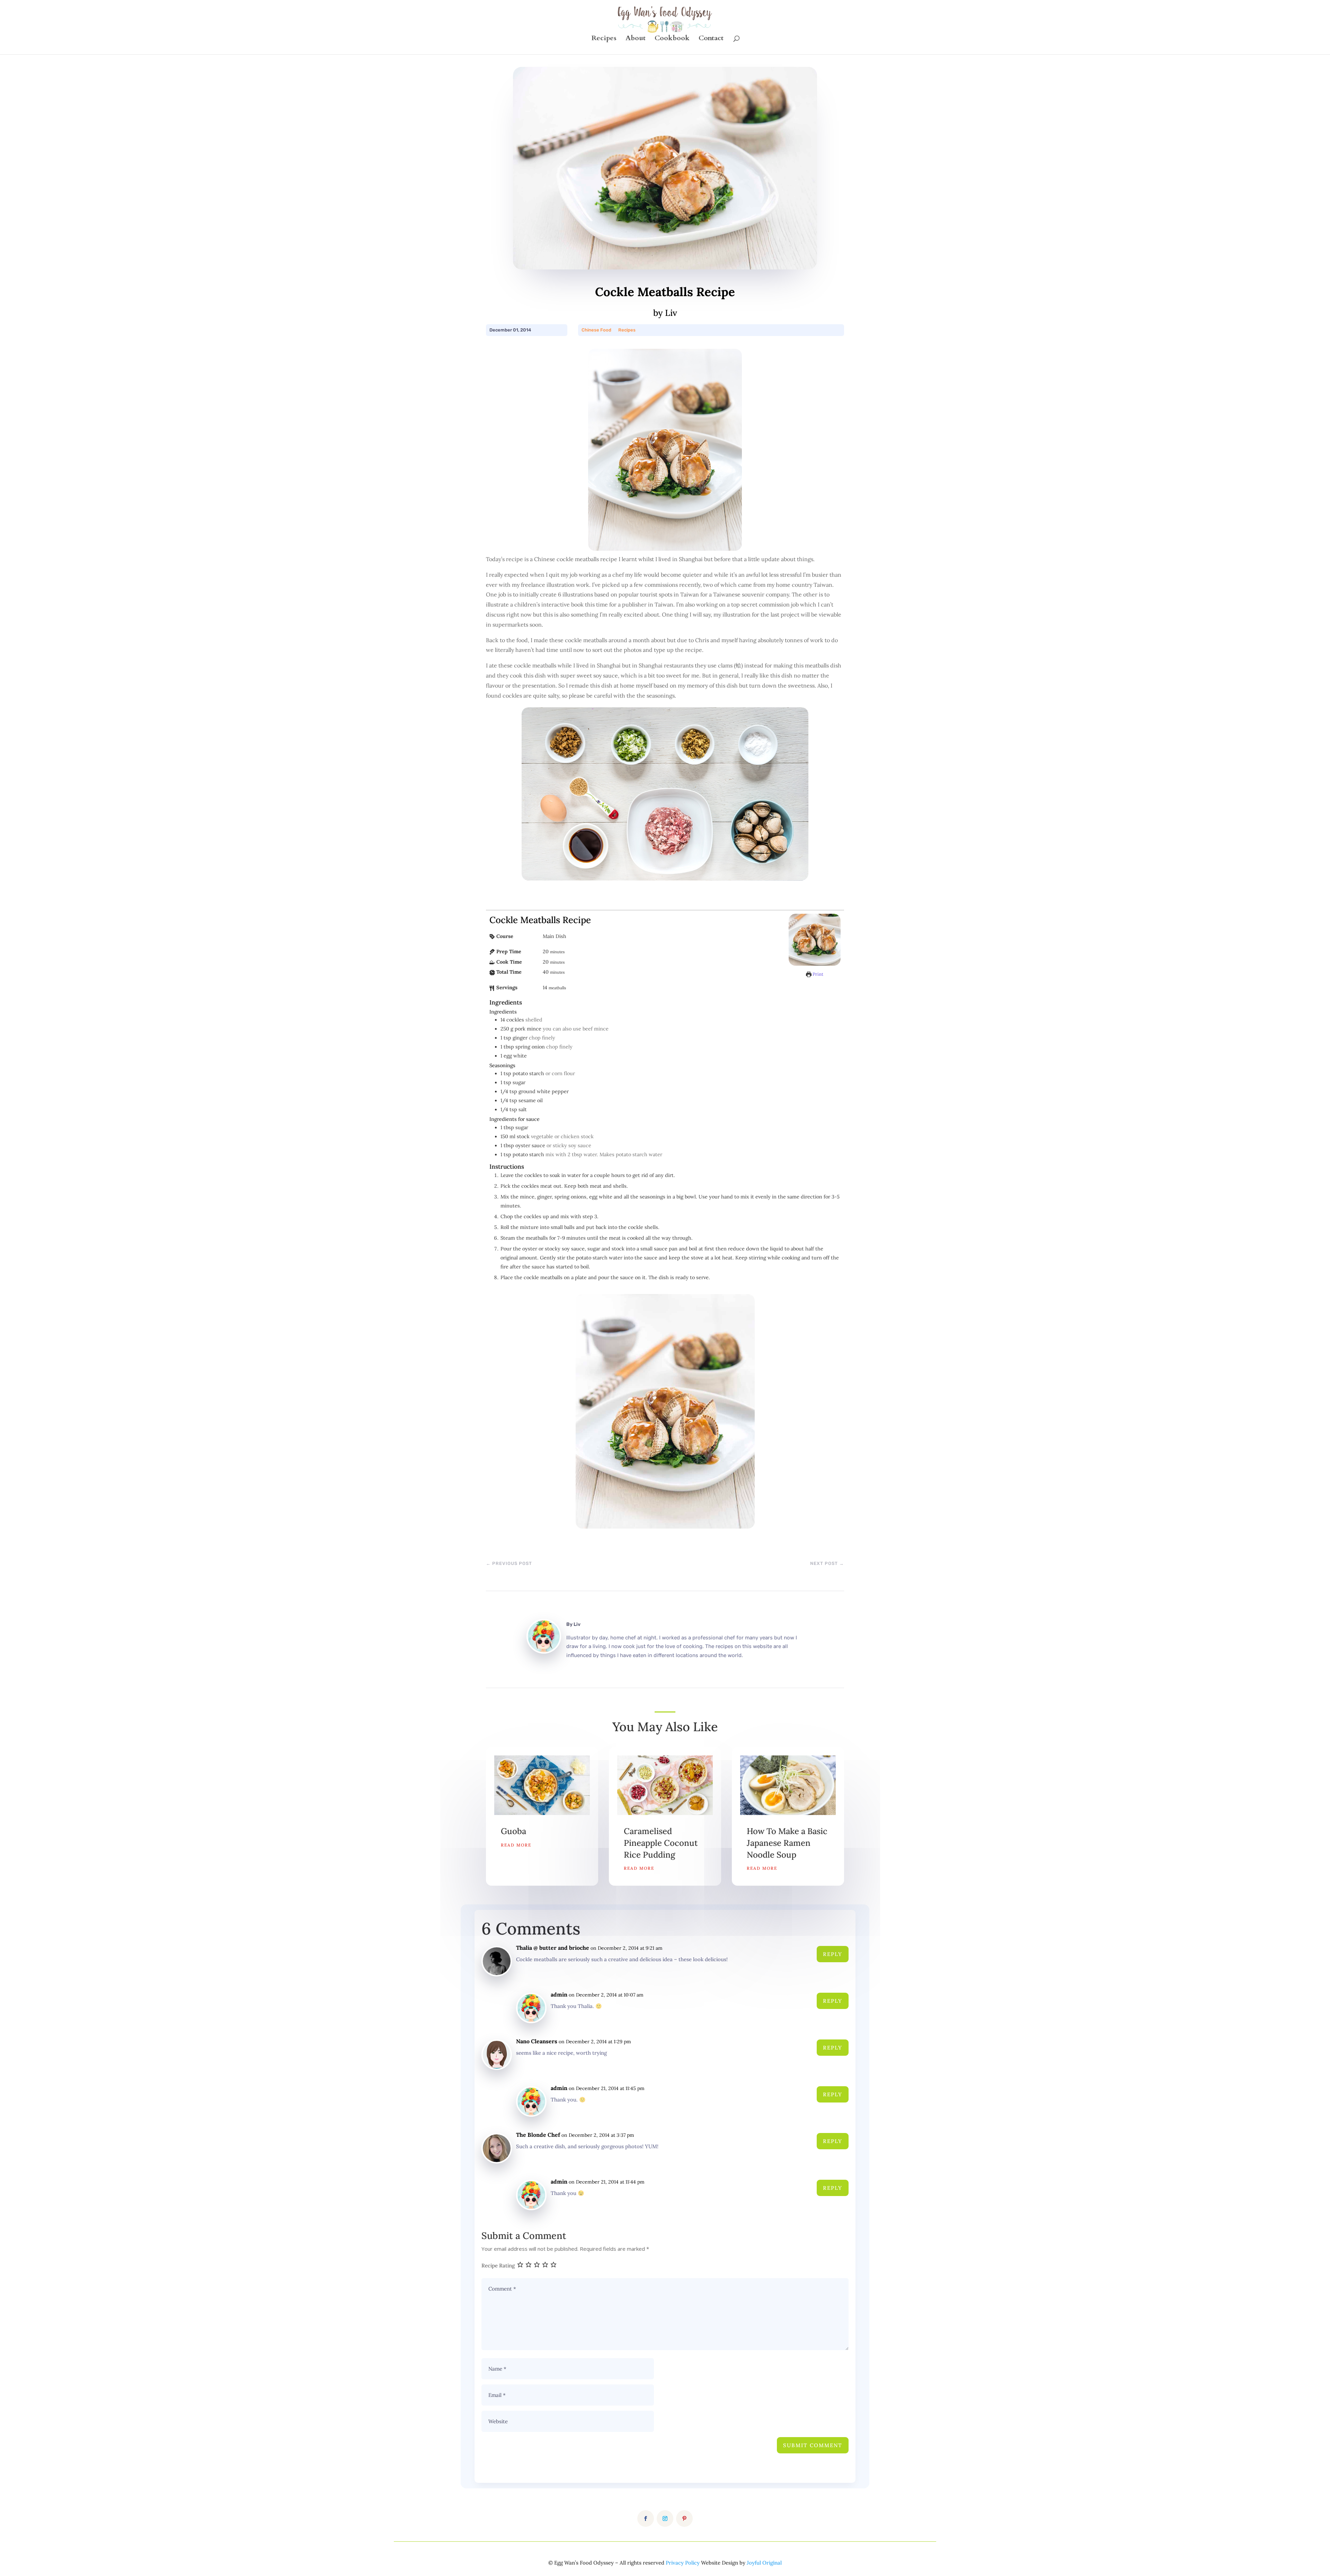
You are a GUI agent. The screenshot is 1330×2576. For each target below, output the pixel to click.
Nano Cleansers (537, 2041)
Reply (833, 1954)
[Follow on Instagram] (665, 2519)
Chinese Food (596, 330)
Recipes (604, 39)
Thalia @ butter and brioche (553, 1948)
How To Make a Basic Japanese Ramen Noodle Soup (787, 1843)
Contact (711, 39)
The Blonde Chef (538, 2135)
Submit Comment (813, 2445)
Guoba (513, 1831)
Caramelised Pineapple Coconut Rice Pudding (661, 1843)
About (636, 39)
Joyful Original (764, 2563)
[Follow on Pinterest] (684, 2519)
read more (516, 1845)
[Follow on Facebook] (646, 2519)
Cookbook (672, 39)
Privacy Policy (683, 2563)
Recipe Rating (498, 2265)
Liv (577, 1624)
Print (817, 974)
